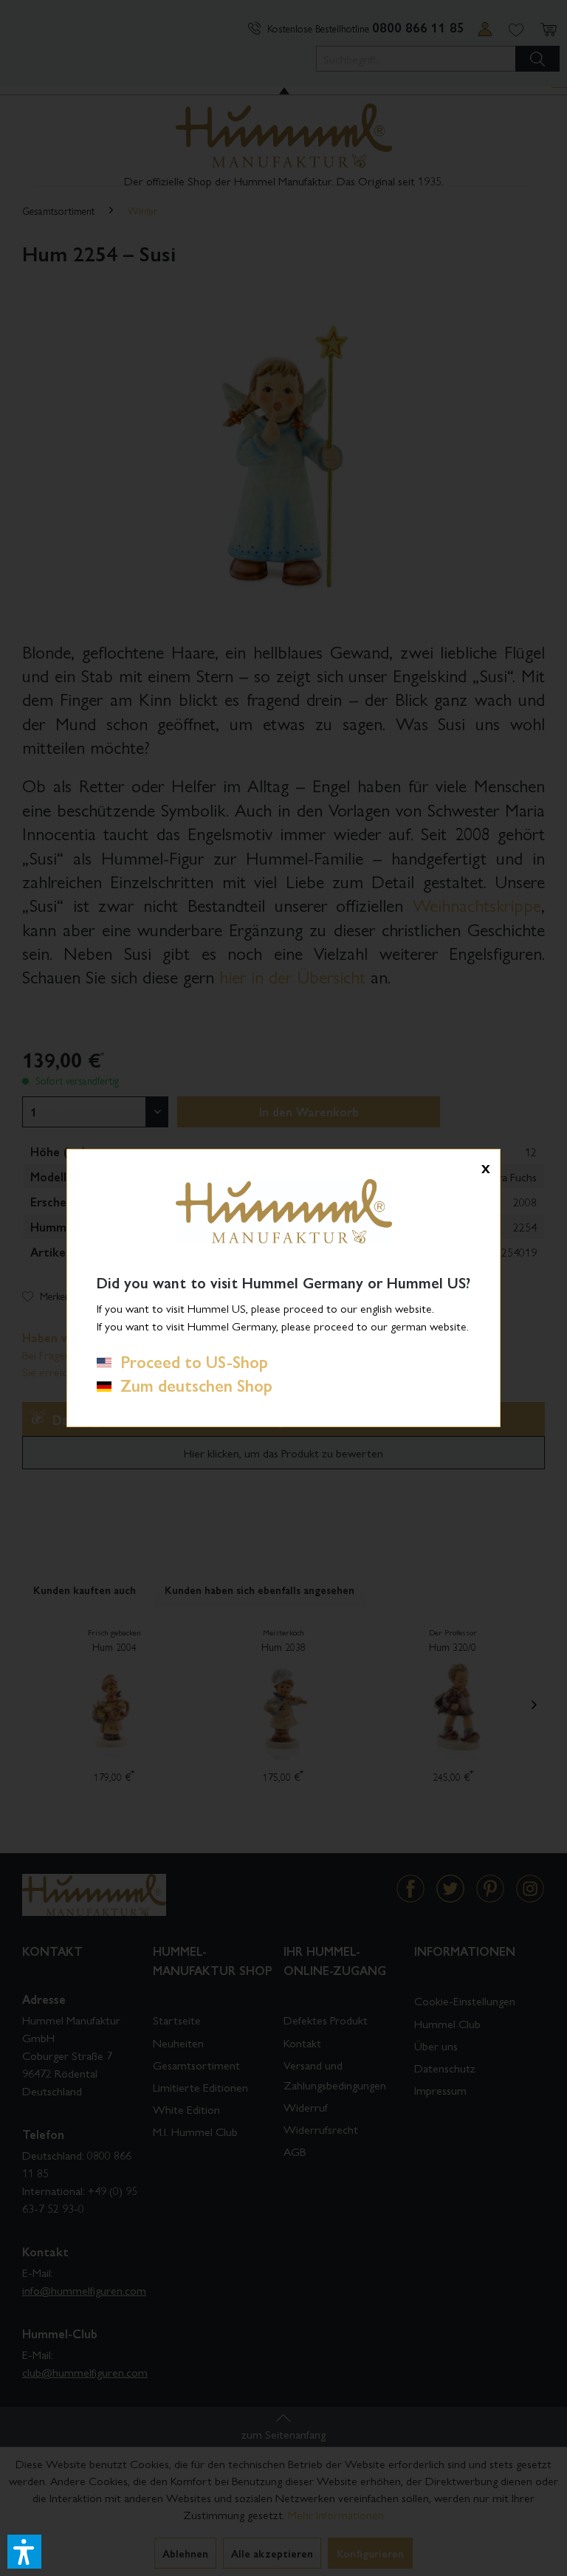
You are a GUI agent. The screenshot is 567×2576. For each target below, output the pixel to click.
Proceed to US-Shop (190, 1361)
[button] (24, 2552)
